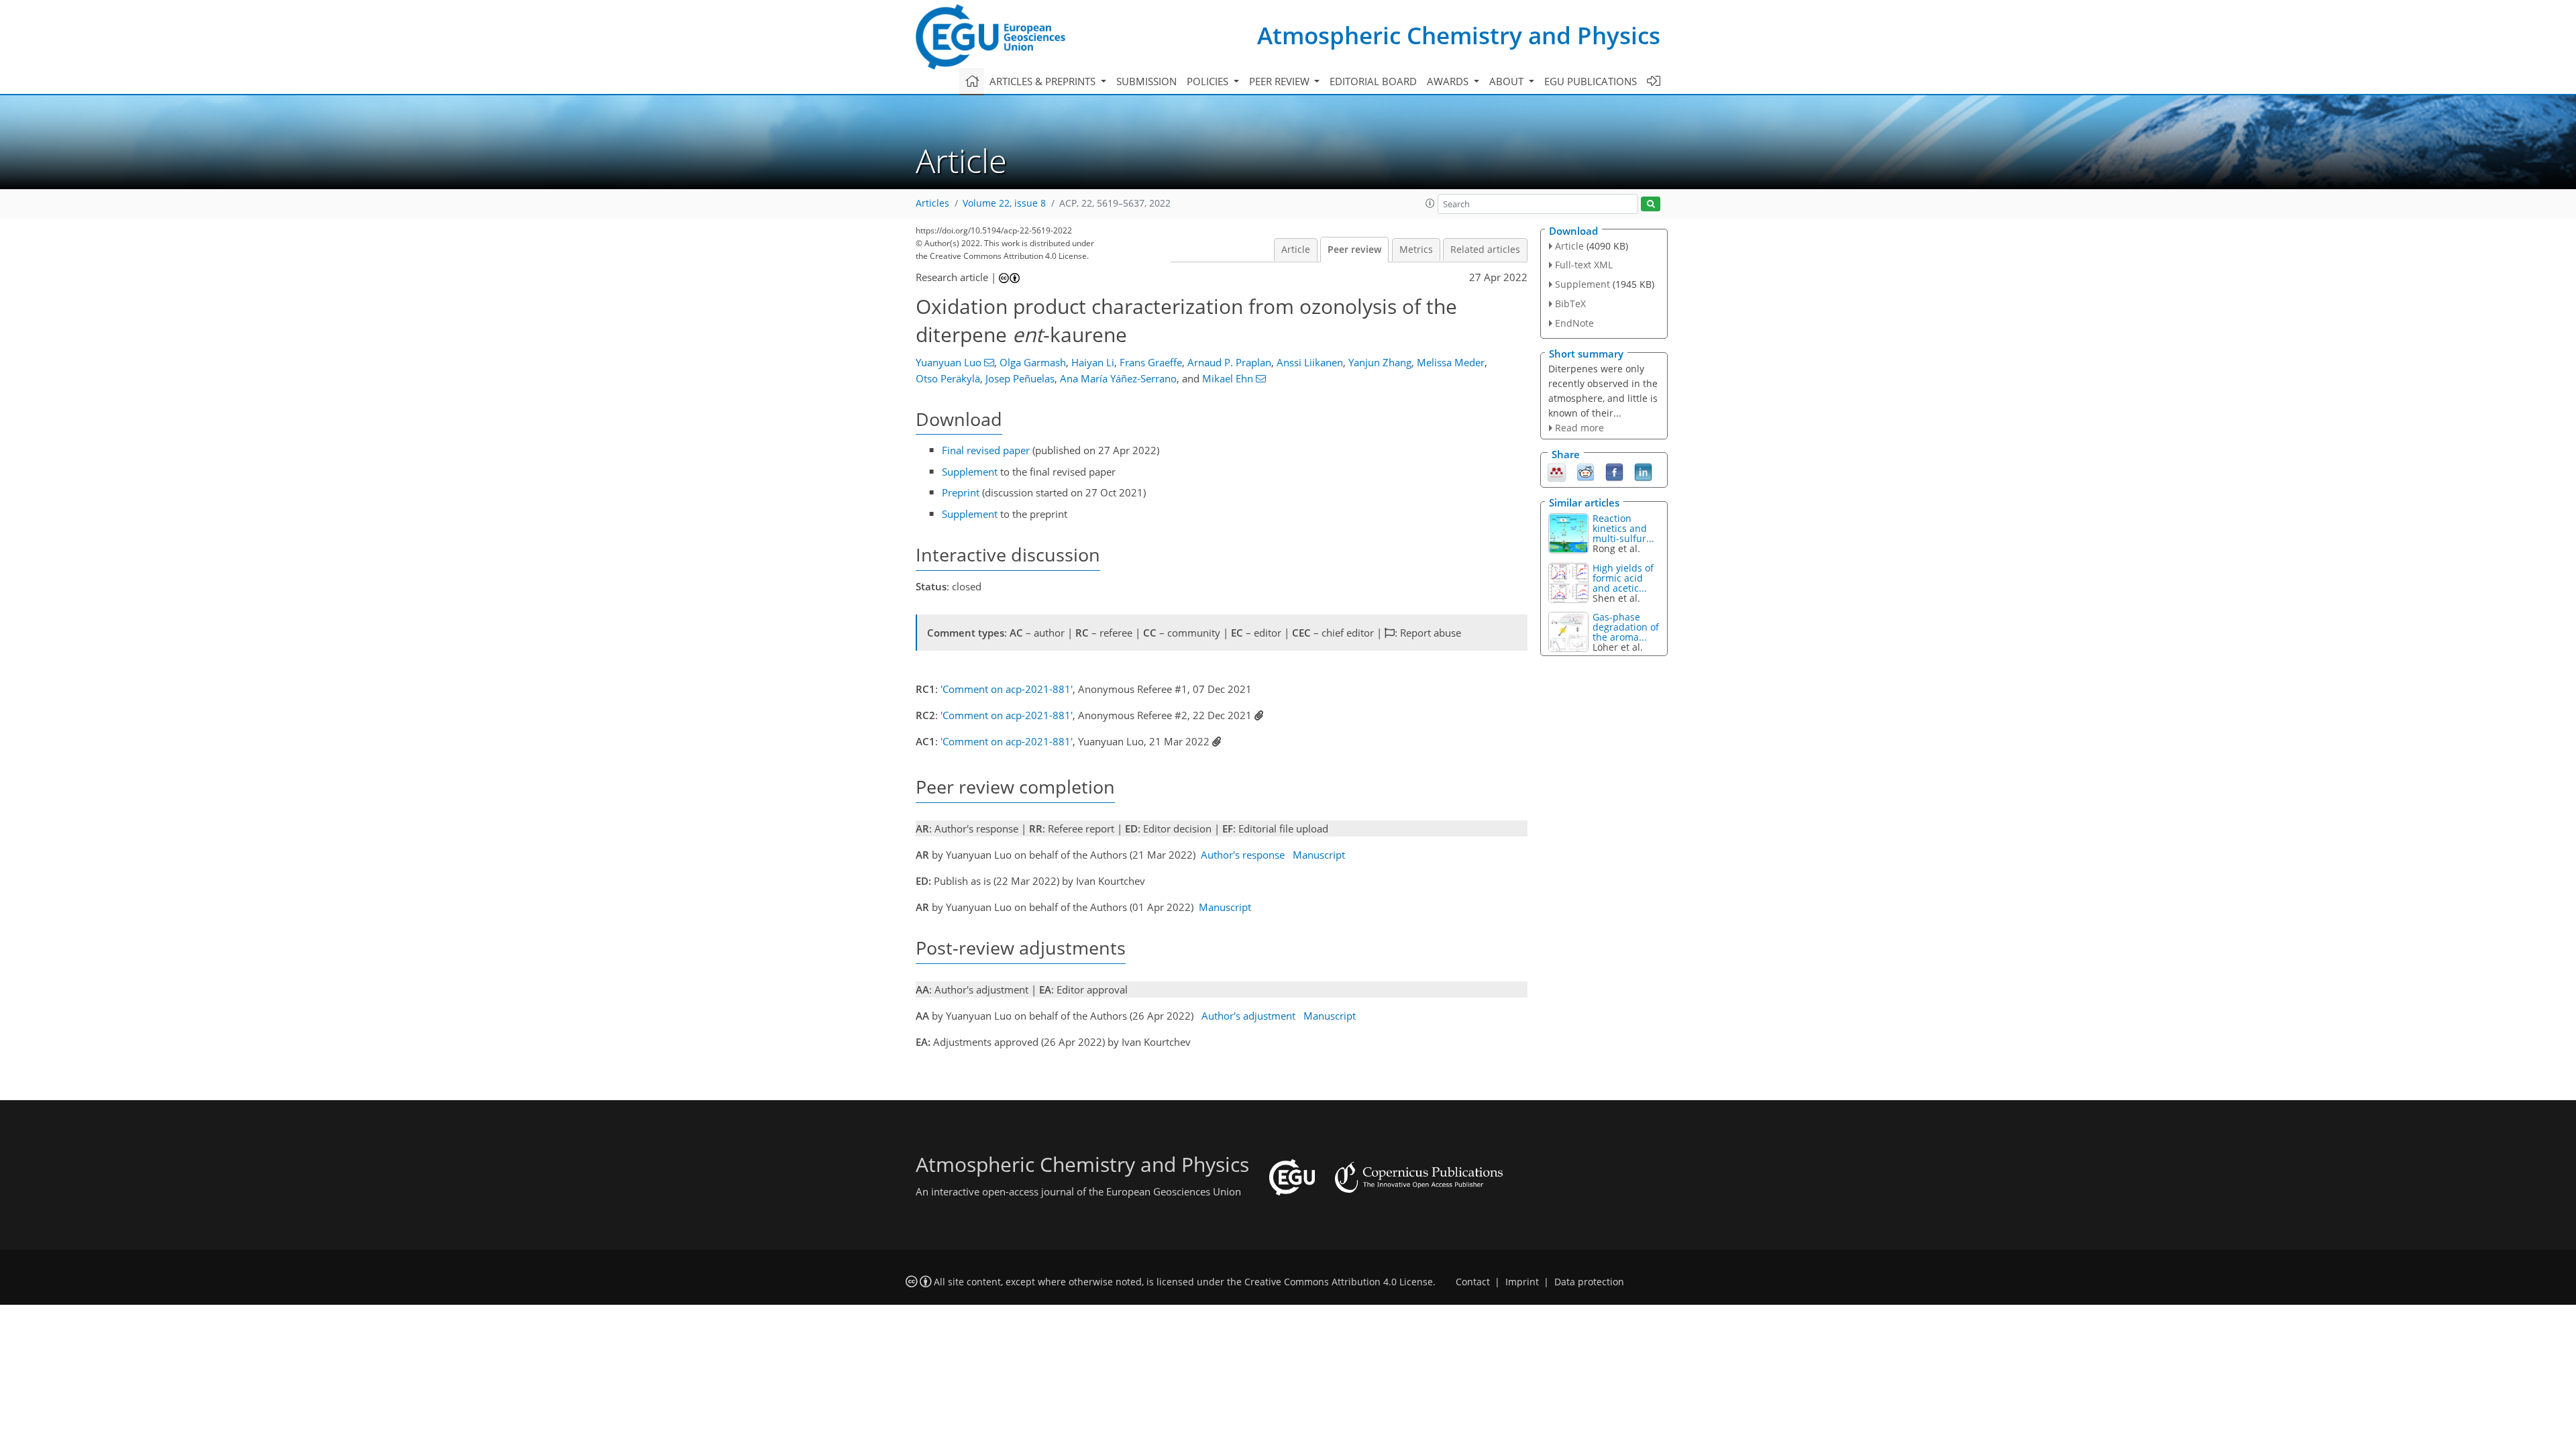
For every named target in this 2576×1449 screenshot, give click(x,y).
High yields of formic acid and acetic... (1623, 578)
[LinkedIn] (1643, 472)
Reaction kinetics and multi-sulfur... (1623, 528)
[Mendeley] (1557, 472)
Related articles (1485, 250)
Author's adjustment (1248, 1016)
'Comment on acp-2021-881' (1007, 689)
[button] (1430, 203)
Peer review (1354, 250)
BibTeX (1570, 304)
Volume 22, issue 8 (1004, 203)
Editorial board (1373, 81)
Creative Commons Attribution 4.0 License (1339, 1282)
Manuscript (1319, 855)
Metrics (1416, 250)
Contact (1473, 1282)
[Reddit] (1586, 472)
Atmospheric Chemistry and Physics (1459, 35)
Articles (932, 203)
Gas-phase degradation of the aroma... (1626, 627)
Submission (1146, 81)
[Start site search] (1651, 204)
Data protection (1589, 1282)
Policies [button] (1209, 81)
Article (1296, 250)
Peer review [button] (1281, 81)
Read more (1579, 428)
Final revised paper (986, 450)
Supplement (970, 472)
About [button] (1508, 81)
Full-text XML (1584, 265)
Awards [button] (1449, 81)
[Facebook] (1614, 472)
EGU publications (1591, 81)
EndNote (1574, 323)
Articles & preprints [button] (1044, 81)
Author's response (1243, 855)
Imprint (1522, 1282)
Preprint (961, 492)
